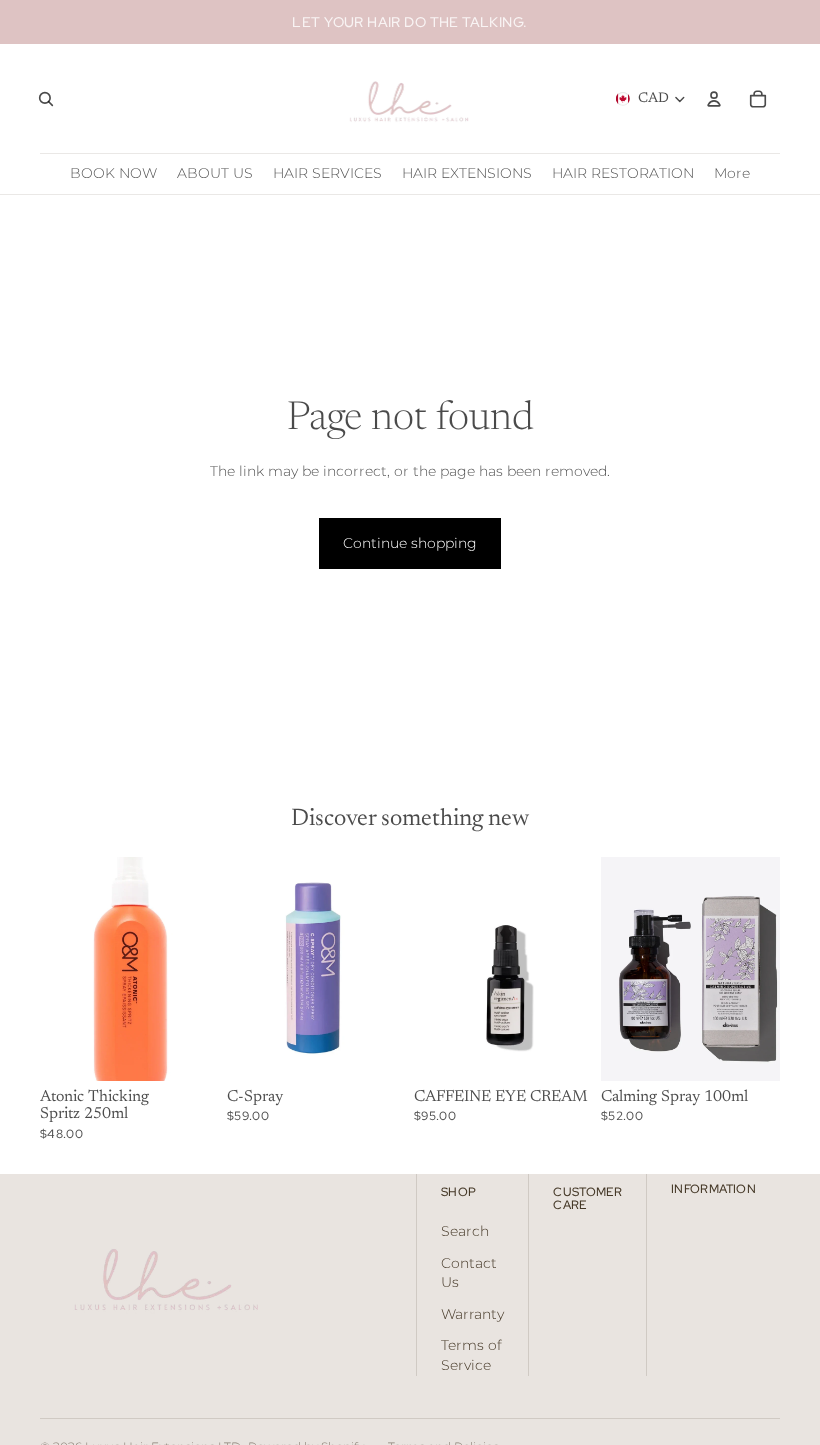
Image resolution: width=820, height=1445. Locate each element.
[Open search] (46, 99)
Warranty (472, 1314)
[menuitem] (732, 173)
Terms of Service (471, 1355)
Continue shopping (410, 543)
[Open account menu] (714, 99)
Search (465, 1231)
